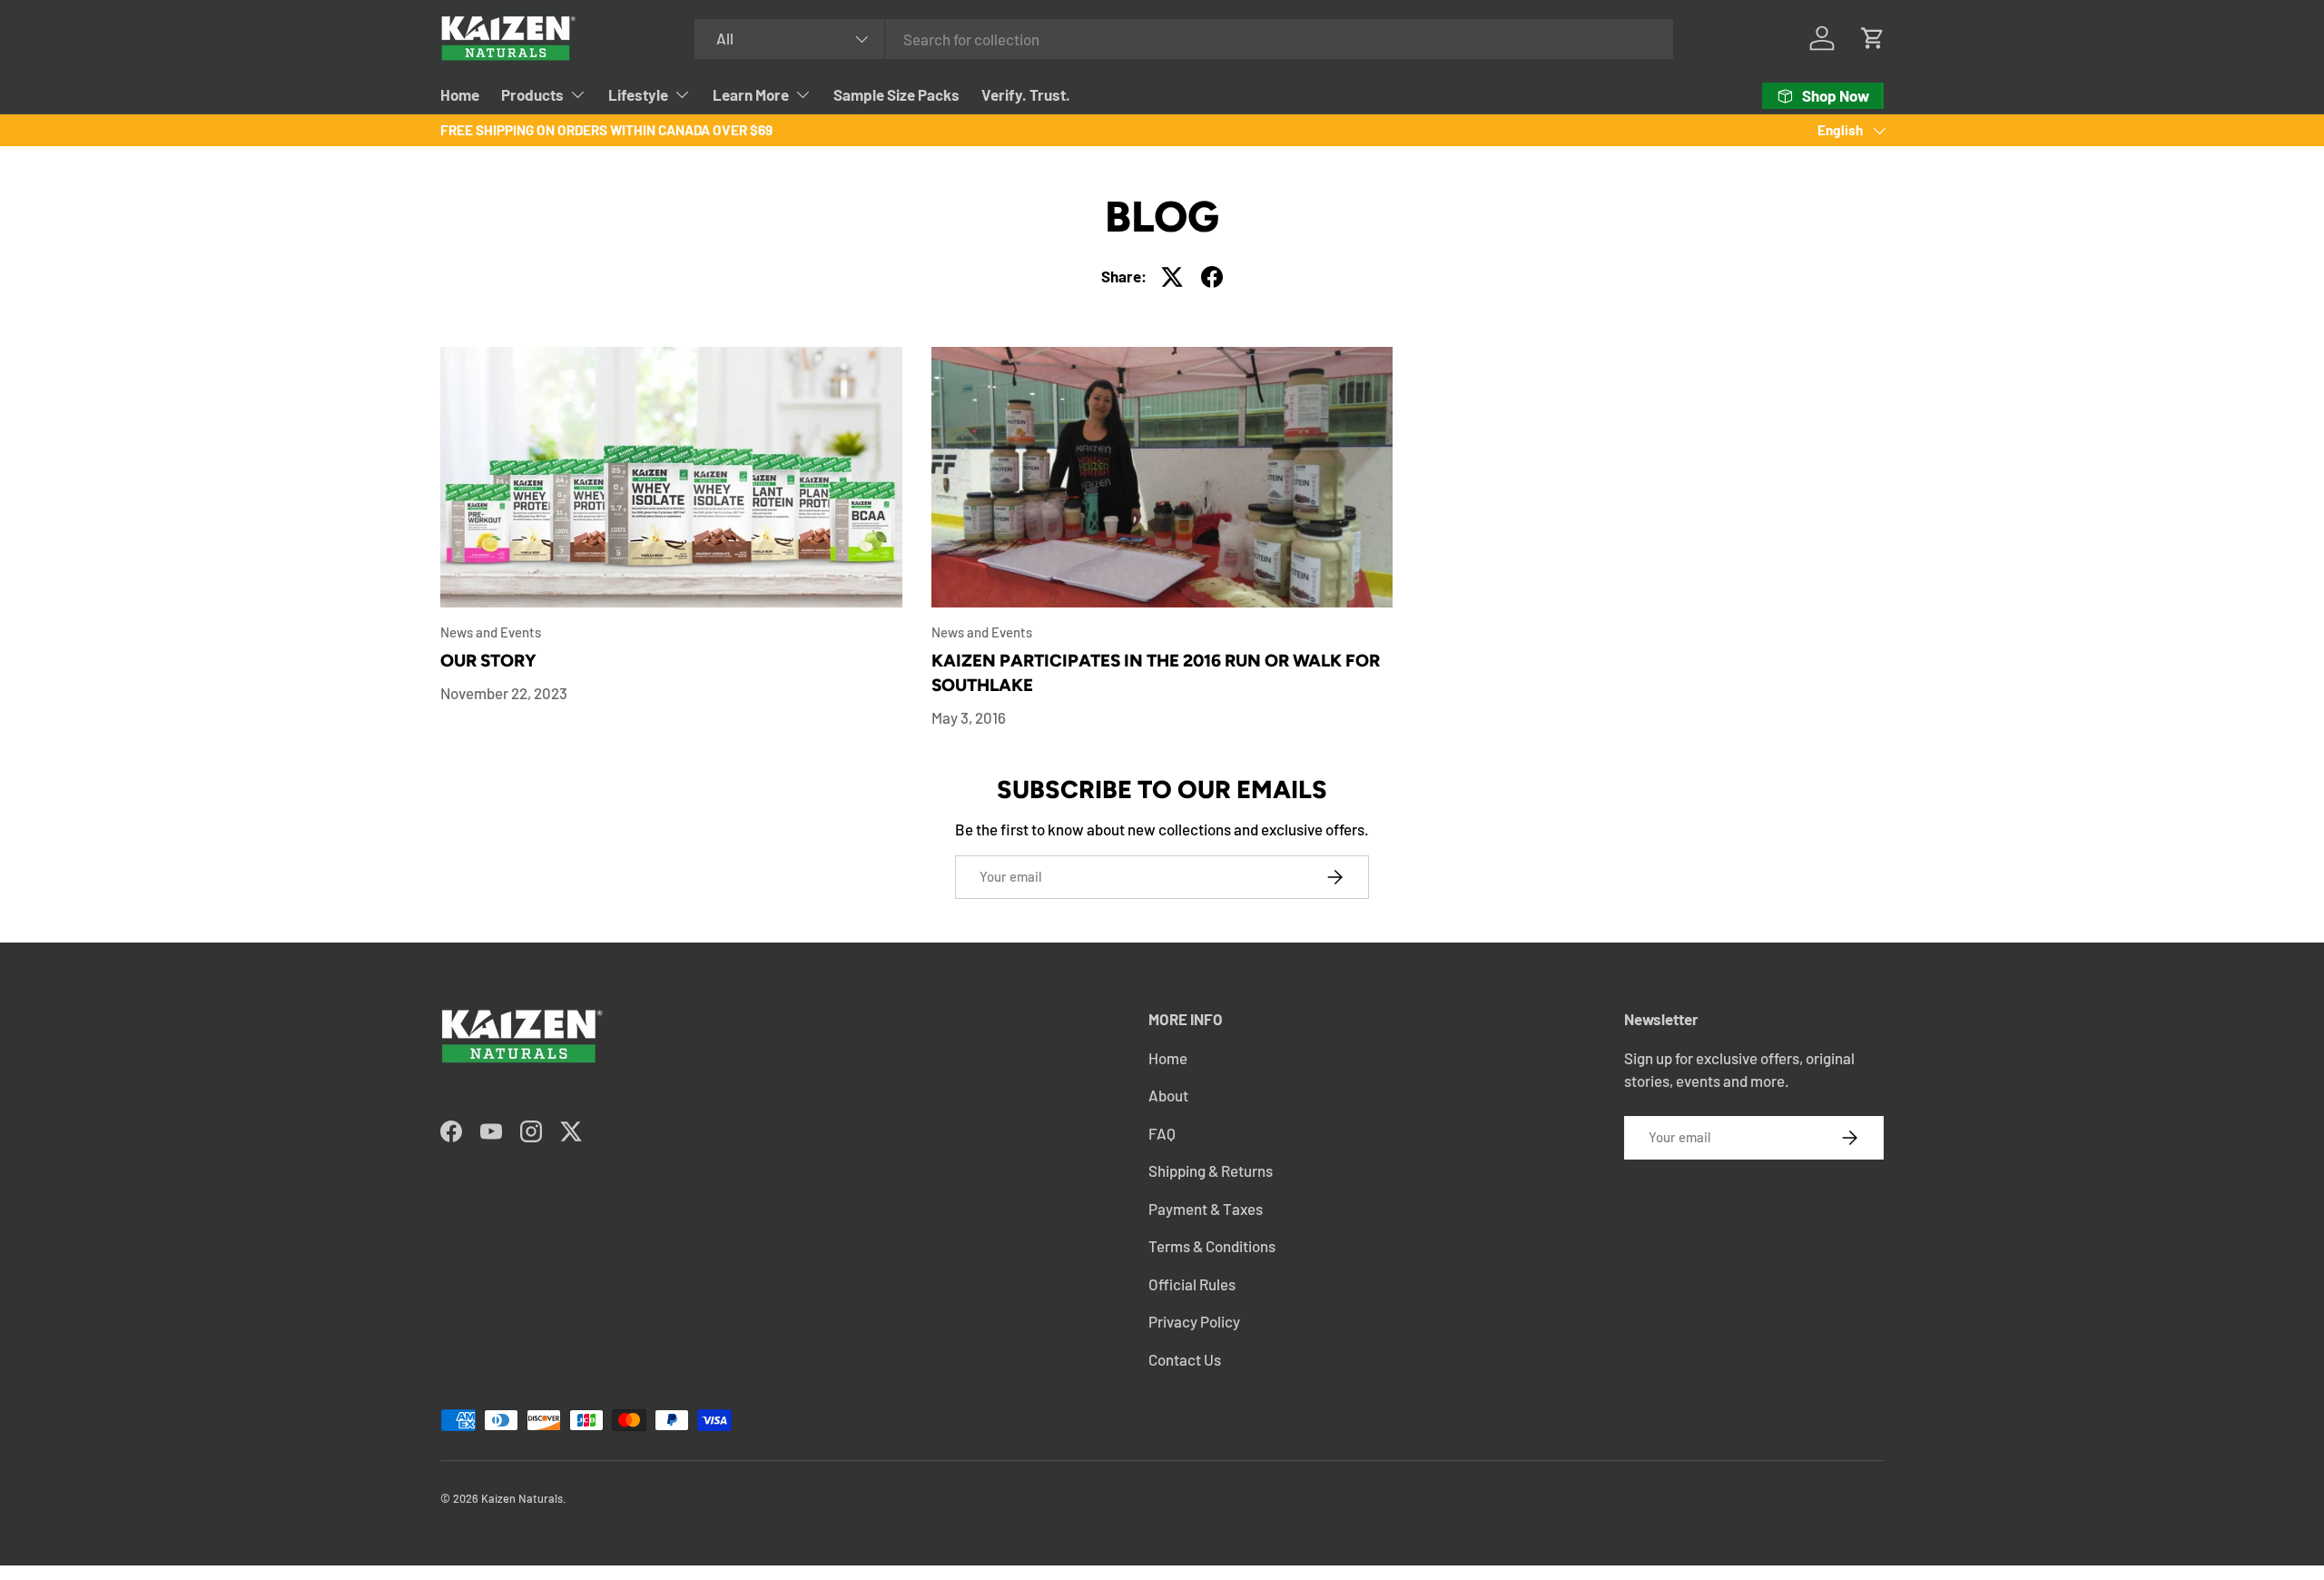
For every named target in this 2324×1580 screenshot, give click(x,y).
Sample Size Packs (896, 94)
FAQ (1162, 1133)
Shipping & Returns (1211, 1170)
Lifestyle (638, 94)
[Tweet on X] (1172, 277)
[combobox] (1184, 39)
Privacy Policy (1194, 1321)
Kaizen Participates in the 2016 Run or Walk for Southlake (1156, 673)
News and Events (491, 632)
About (1168, 1095)
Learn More (751, 94)
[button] (1873, 38)
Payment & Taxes (1206, 1209)
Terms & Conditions (1212, 1246)
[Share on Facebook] (1212, 277)
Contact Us (1185, 1359)
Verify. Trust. (1026, 94)
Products (532, 94)
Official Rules (1192, 1284)
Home (460, 94)
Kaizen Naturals (522, 1498)
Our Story (488, 661)
